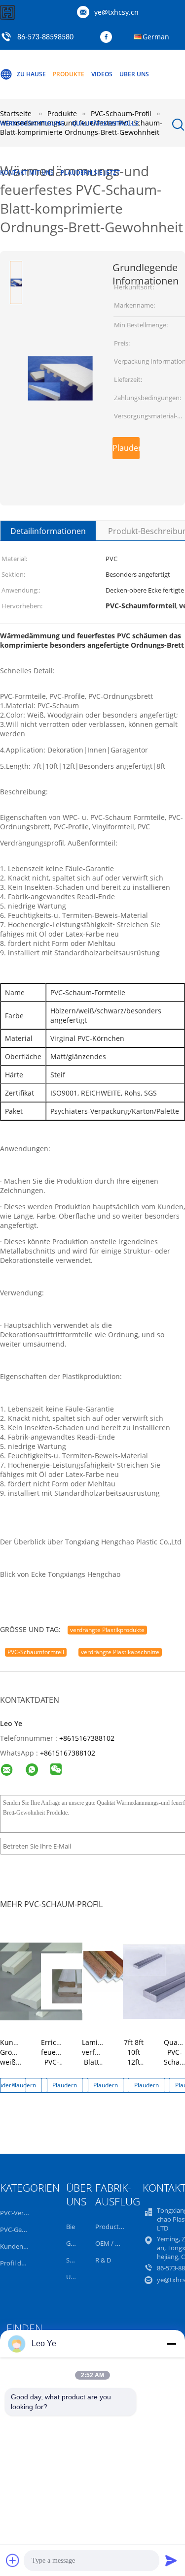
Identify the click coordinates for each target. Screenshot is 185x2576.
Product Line (114, 2227)
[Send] (171, 2560)
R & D (103, 2260)
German (156, 37)
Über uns (134, 74)
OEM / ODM (113, 2243)
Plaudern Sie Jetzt (90, 173)
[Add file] (13, 2560)
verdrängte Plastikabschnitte (120, 1652)
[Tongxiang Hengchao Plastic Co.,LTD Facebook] (109, 37)
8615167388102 (70, 1753)
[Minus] (171, 2344)
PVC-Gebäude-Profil (29, 2230)
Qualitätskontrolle (105, 123)
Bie (71, 2227)
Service (76, 2260)
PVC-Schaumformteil (36, 1652)
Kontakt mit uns (27, 173)
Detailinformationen (48, 531)
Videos (102, 74)
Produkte (69, 74)
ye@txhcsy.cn (116, 12)
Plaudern (126, 448)
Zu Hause (31, 74)
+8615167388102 (87, 1738)
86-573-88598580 (45, 37)
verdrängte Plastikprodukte (107, 1630)
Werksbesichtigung (32, 123)
